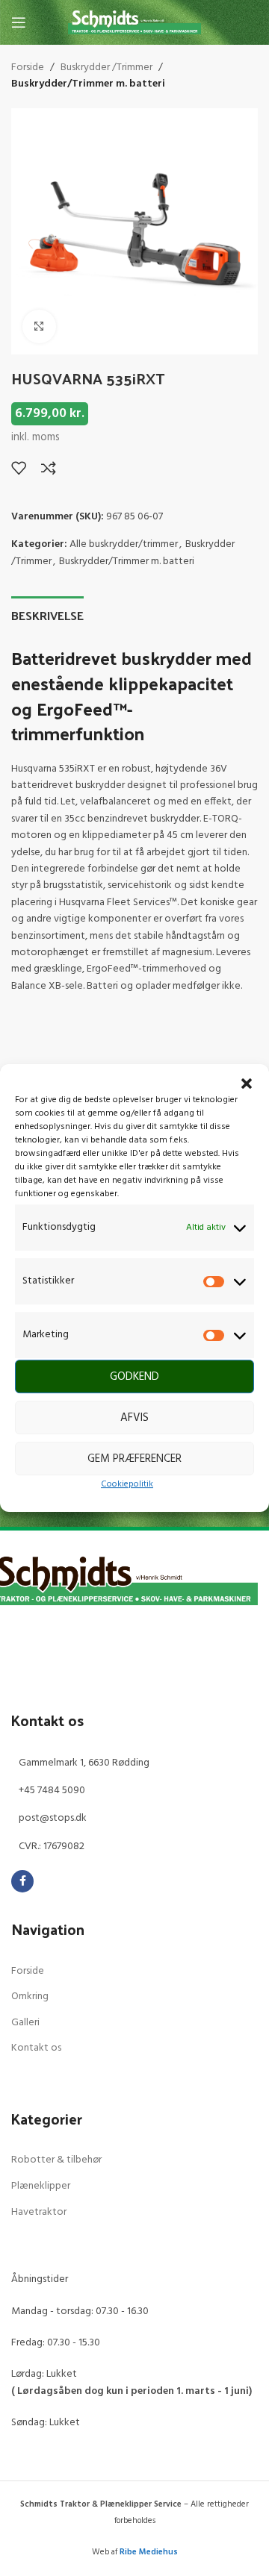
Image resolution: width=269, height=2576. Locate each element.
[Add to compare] (49, 468)
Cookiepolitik (127, 1485)
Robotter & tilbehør (56, 2160)
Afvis (134, 1418)
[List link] (134, 1763)
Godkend (134, 1377)
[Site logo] (135, 23)
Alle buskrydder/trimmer (124, 544)
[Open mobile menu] (19, 22)
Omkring (30, 1997)
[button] (247, 1084)
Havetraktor (39, 2212)
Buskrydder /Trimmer (106, 68)
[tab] (47, 613)
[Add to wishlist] (19, 468)
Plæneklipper (41, 2186)
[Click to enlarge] (39, 326)
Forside (28, 68)
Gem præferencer (134, 1459)
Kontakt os (36, 2048)
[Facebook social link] (22, 1881)
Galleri (25, 2023)
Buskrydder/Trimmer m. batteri (88, 84)
